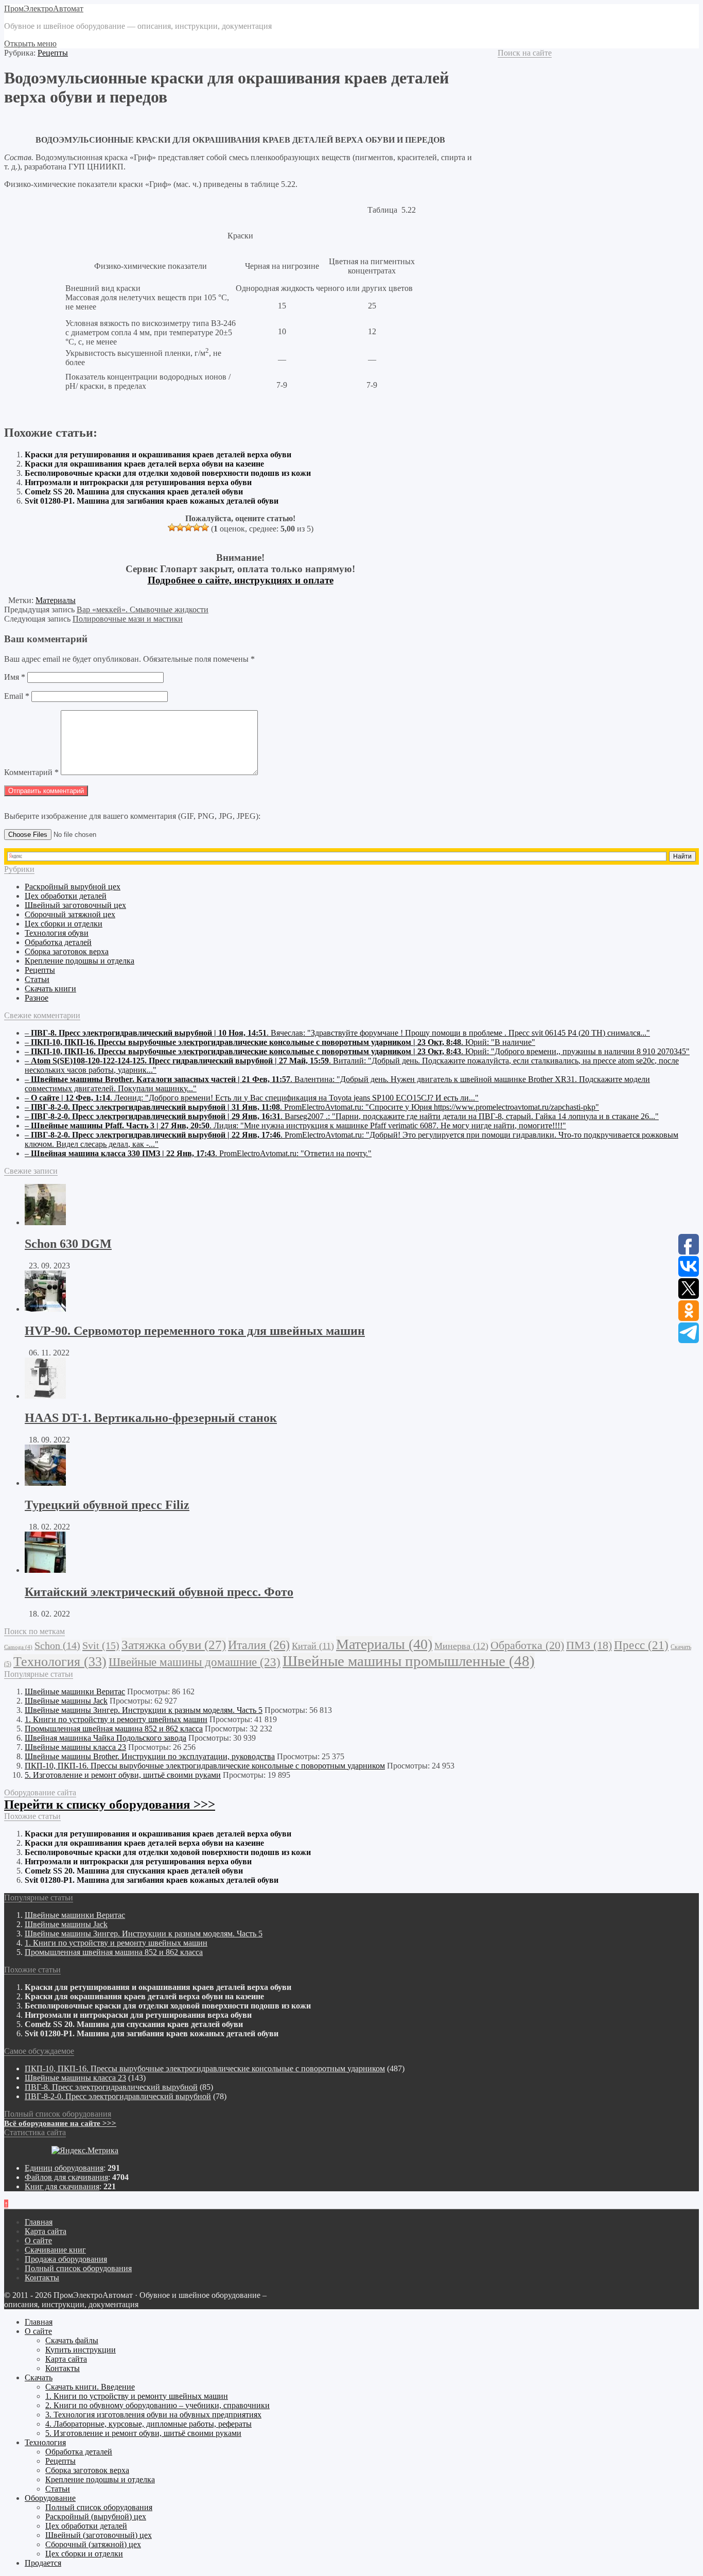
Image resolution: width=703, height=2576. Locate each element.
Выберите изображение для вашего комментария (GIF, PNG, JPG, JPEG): (132, 816)
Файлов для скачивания (66, 2177)
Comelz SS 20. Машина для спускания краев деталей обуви (134, 492)
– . (337, 1033)
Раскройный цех (73, 887)
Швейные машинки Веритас (75, 1691)
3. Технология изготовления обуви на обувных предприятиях (153, 2415)
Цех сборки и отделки (64, 924)
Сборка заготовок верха (67, 951)
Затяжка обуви (174, 1645)
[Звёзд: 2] (180, 527)
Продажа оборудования (66, 2259)
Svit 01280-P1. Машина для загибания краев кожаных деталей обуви (152, 501)
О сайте (38, 2240)
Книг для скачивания (62, 2186)
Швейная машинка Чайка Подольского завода (106, 1738)
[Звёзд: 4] (197, 527)
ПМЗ (589, 1645)
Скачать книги (50, 989)
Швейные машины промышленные (409, 1661)
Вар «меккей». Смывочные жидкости (143, 609)
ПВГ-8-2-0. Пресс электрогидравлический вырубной (118, 2096)
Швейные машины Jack (66, 1701)
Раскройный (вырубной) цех (96, 2517)
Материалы (56, 600)
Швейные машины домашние (195, 1662)
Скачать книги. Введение (90, 2387)
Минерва (461, 1646)
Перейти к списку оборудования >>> (110, 1804)
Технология (60, 1662)
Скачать (39, 2377)
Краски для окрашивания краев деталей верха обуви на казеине (144, 464)
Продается (43, 2563)
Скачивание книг (55, 2250)
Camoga (18, 1647)
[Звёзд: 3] (188, 527)
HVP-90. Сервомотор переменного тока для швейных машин (195, 1331)
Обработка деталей (58, 942)
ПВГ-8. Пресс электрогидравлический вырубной (111, 2087)
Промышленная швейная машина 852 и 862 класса (114, 1729)
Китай (313, 1646)
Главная (39, 2222)
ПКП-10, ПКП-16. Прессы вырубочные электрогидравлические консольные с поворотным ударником (205, 1766)
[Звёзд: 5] (205, 527)
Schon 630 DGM (68, 1244)
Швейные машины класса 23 (75, 1747)
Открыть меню (30, 44)
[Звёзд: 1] (172, 527)
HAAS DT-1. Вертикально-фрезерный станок (151, 1418)
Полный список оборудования (78, 2268)
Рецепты (53, 53)
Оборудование (50, 2498)
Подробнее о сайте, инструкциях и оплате (241, 580)
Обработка (527, 1645)
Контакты (42, 2278)
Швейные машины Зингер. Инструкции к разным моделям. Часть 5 (144, 1710)
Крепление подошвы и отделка (80, 961)
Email (17, 696)
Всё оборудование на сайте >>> (60, 2123)
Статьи (37, 979)
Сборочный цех (70, 914)
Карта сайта (46, 2231)
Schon (57, 1645)
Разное (37, 998)
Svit (101, 1645)
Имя (15, 677)
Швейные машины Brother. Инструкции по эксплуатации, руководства (150, 1756)
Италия (259, 1645)
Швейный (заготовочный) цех (99, 2535)
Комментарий (31, 772)
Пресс (641, 1645)
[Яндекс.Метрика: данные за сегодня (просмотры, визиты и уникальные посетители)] (85, 2151)
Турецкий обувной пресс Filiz (107, 1505)
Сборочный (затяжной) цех (93, 2544)
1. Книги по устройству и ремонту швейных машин (116, 1719)
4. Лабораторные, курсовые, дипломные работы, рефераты (148, 2424)
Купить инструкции (81, 2350)
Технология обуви (57, 933)
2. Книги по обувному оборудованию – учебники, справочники (157, 2405)
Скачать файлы (72, 2340)
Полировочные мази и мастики (128, 619)
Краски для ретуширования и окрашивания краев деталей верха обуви (158, 454)
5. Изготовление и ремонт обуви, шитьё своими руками (123, 1775)
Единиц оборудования (64, 2168)
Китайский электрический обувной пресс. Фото (159, 1592)
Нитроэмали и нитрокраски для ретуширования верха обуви (138, 482)
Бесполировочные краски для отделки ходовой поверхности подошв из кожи (168, 473)
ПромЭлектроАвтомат (44, 8)
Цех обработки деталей (66, 896)
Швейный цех (75, 905)
